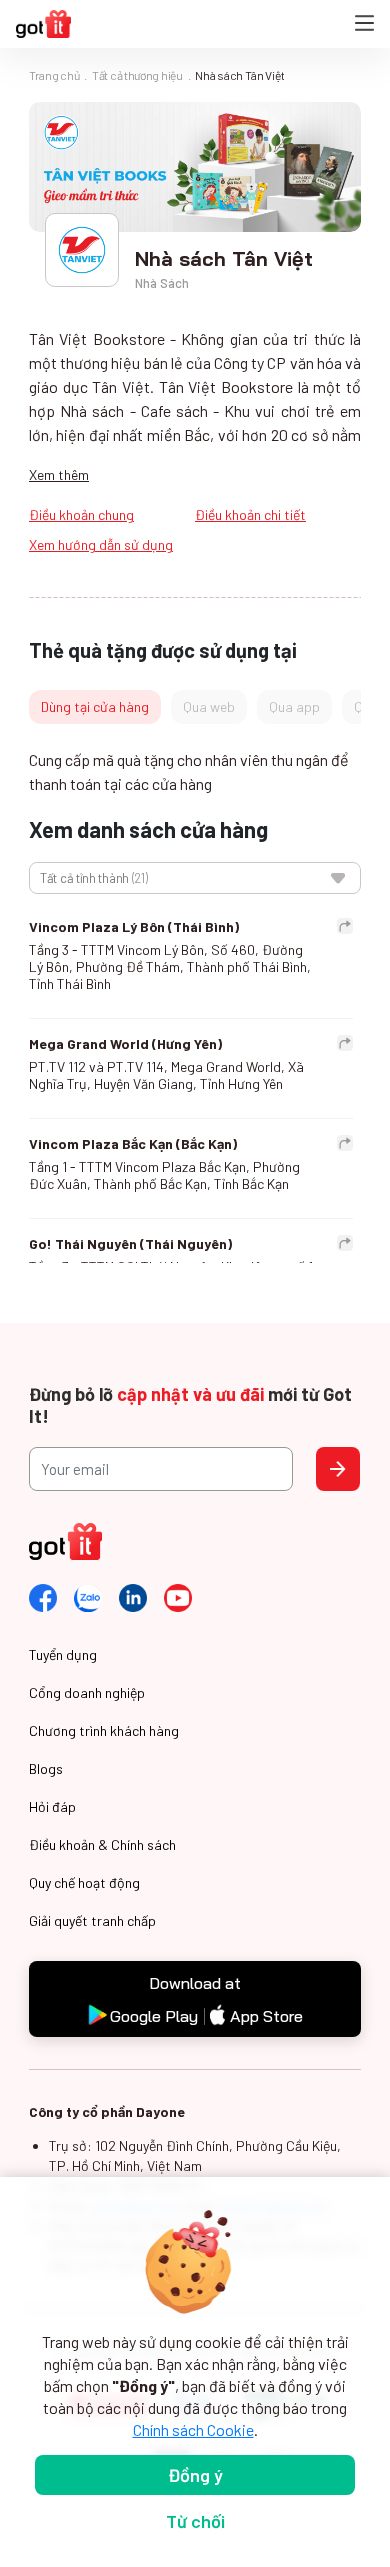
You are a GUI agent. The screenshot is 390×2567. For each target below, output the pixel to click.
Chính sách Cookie (193, 2429)
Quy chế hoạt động (84, 1882)
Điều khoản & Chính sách (102, 1844)
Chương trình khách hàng (104, 1730)
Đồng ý (195, 2475)
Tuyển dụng (63, 1654)
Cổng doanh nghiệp (87, 1692)
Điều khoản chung (81, 514)
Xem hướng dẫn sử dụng (101, 544)
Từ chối (195, 2521)
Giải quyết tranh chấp (92, 1920)
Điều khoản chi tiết (250, 514)
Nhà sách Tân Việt (239, 75)
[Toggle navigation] (364, 24)
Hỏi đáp (52, 1806)
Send (338, 1469)
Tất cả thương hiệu (137, 75)
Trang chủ (54, 75)
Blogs (46, 1768)
